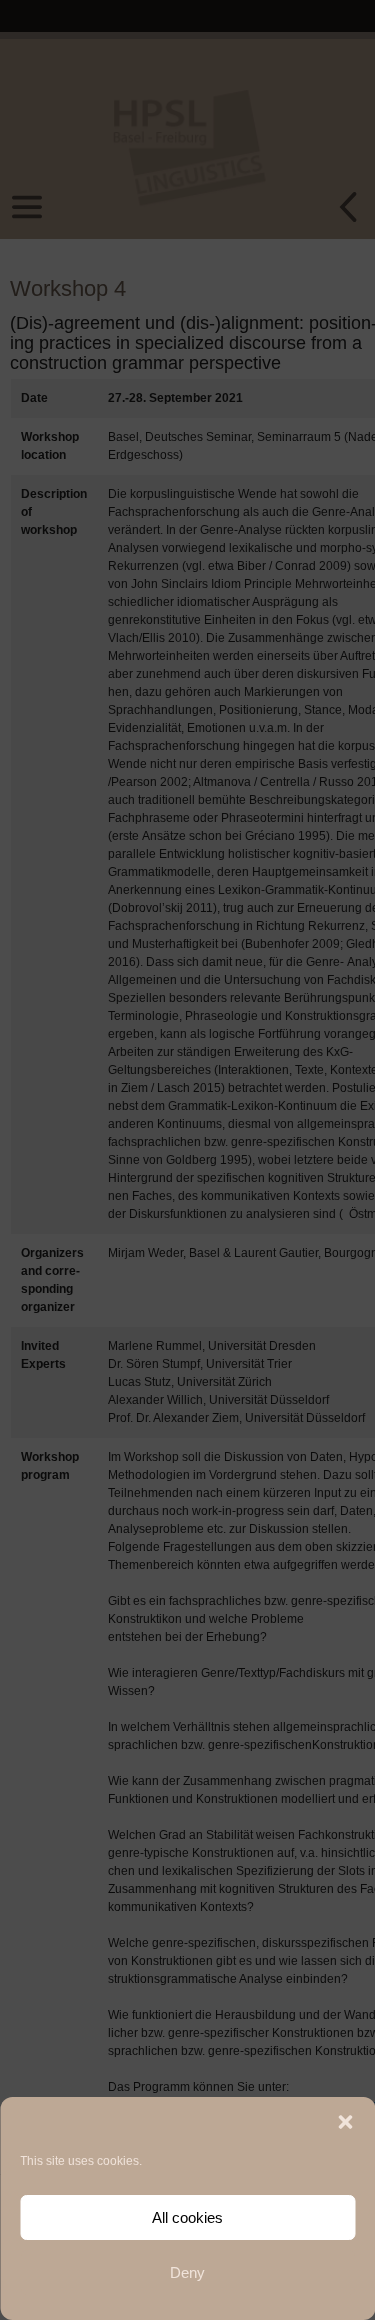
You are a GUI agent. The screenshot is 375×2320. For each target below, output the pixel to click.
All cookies (187, 2217)
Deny (187, 2272)
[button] (345, 2122)
